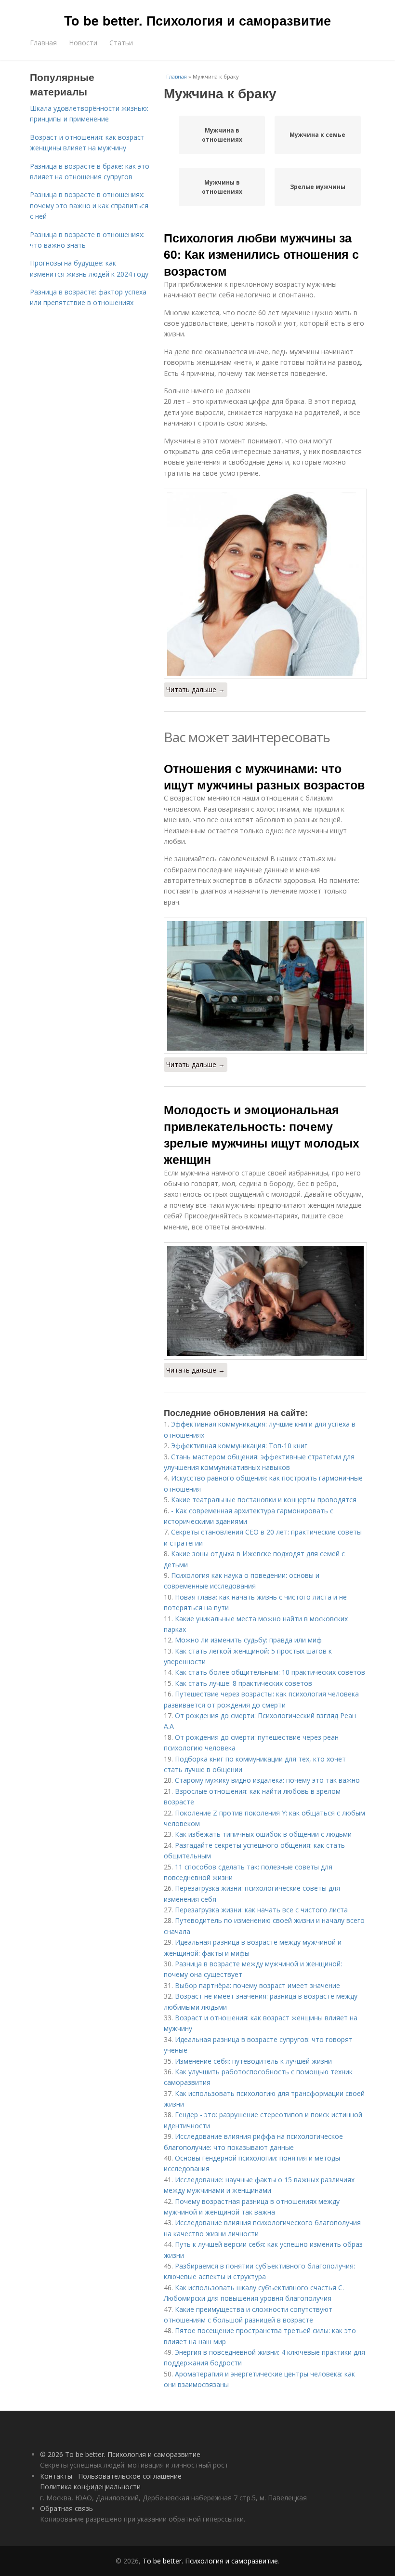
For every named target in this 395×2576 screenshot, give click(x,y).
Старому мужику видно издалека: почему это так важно (267, 1780)
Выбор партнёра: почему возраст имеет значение (257, 1985)
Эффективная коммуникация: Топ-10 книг (239, 1446)
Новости (83, 43)
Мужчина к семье (317, 135)
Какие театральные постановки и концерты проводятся (264, 1500)
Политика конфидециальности (90, 2487)
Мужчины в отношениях (222, 187)
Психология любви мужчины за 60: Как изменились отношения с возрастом (261, 254)
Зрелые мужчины (318, 187)
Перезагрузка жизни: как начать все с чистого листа (261, 1910)
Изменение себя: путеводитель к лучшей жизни (253, 2061)
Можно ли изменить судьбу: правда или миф (248, 1640)
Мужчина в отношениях (222, 135)
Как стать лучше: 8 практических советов (244, 1683)
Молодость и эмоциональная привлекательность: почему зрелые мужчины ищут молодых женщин (262, 1134)
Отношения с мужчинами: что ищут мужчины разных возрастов (264, 776)
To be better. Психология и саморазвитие (197, 20)
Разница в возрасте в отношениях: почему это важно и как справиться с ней (89, 205)
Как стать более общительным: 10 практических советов (270, 1672)
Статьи (121, 43)
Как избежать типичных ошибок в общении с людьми (263, 1834)
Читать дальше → (196, 689)
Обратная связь (66, 2508)
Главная (43, 43)
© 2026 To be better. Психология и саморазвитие (120, 2454)
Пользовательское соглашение (130, 2476)
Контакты (56, 2476)
